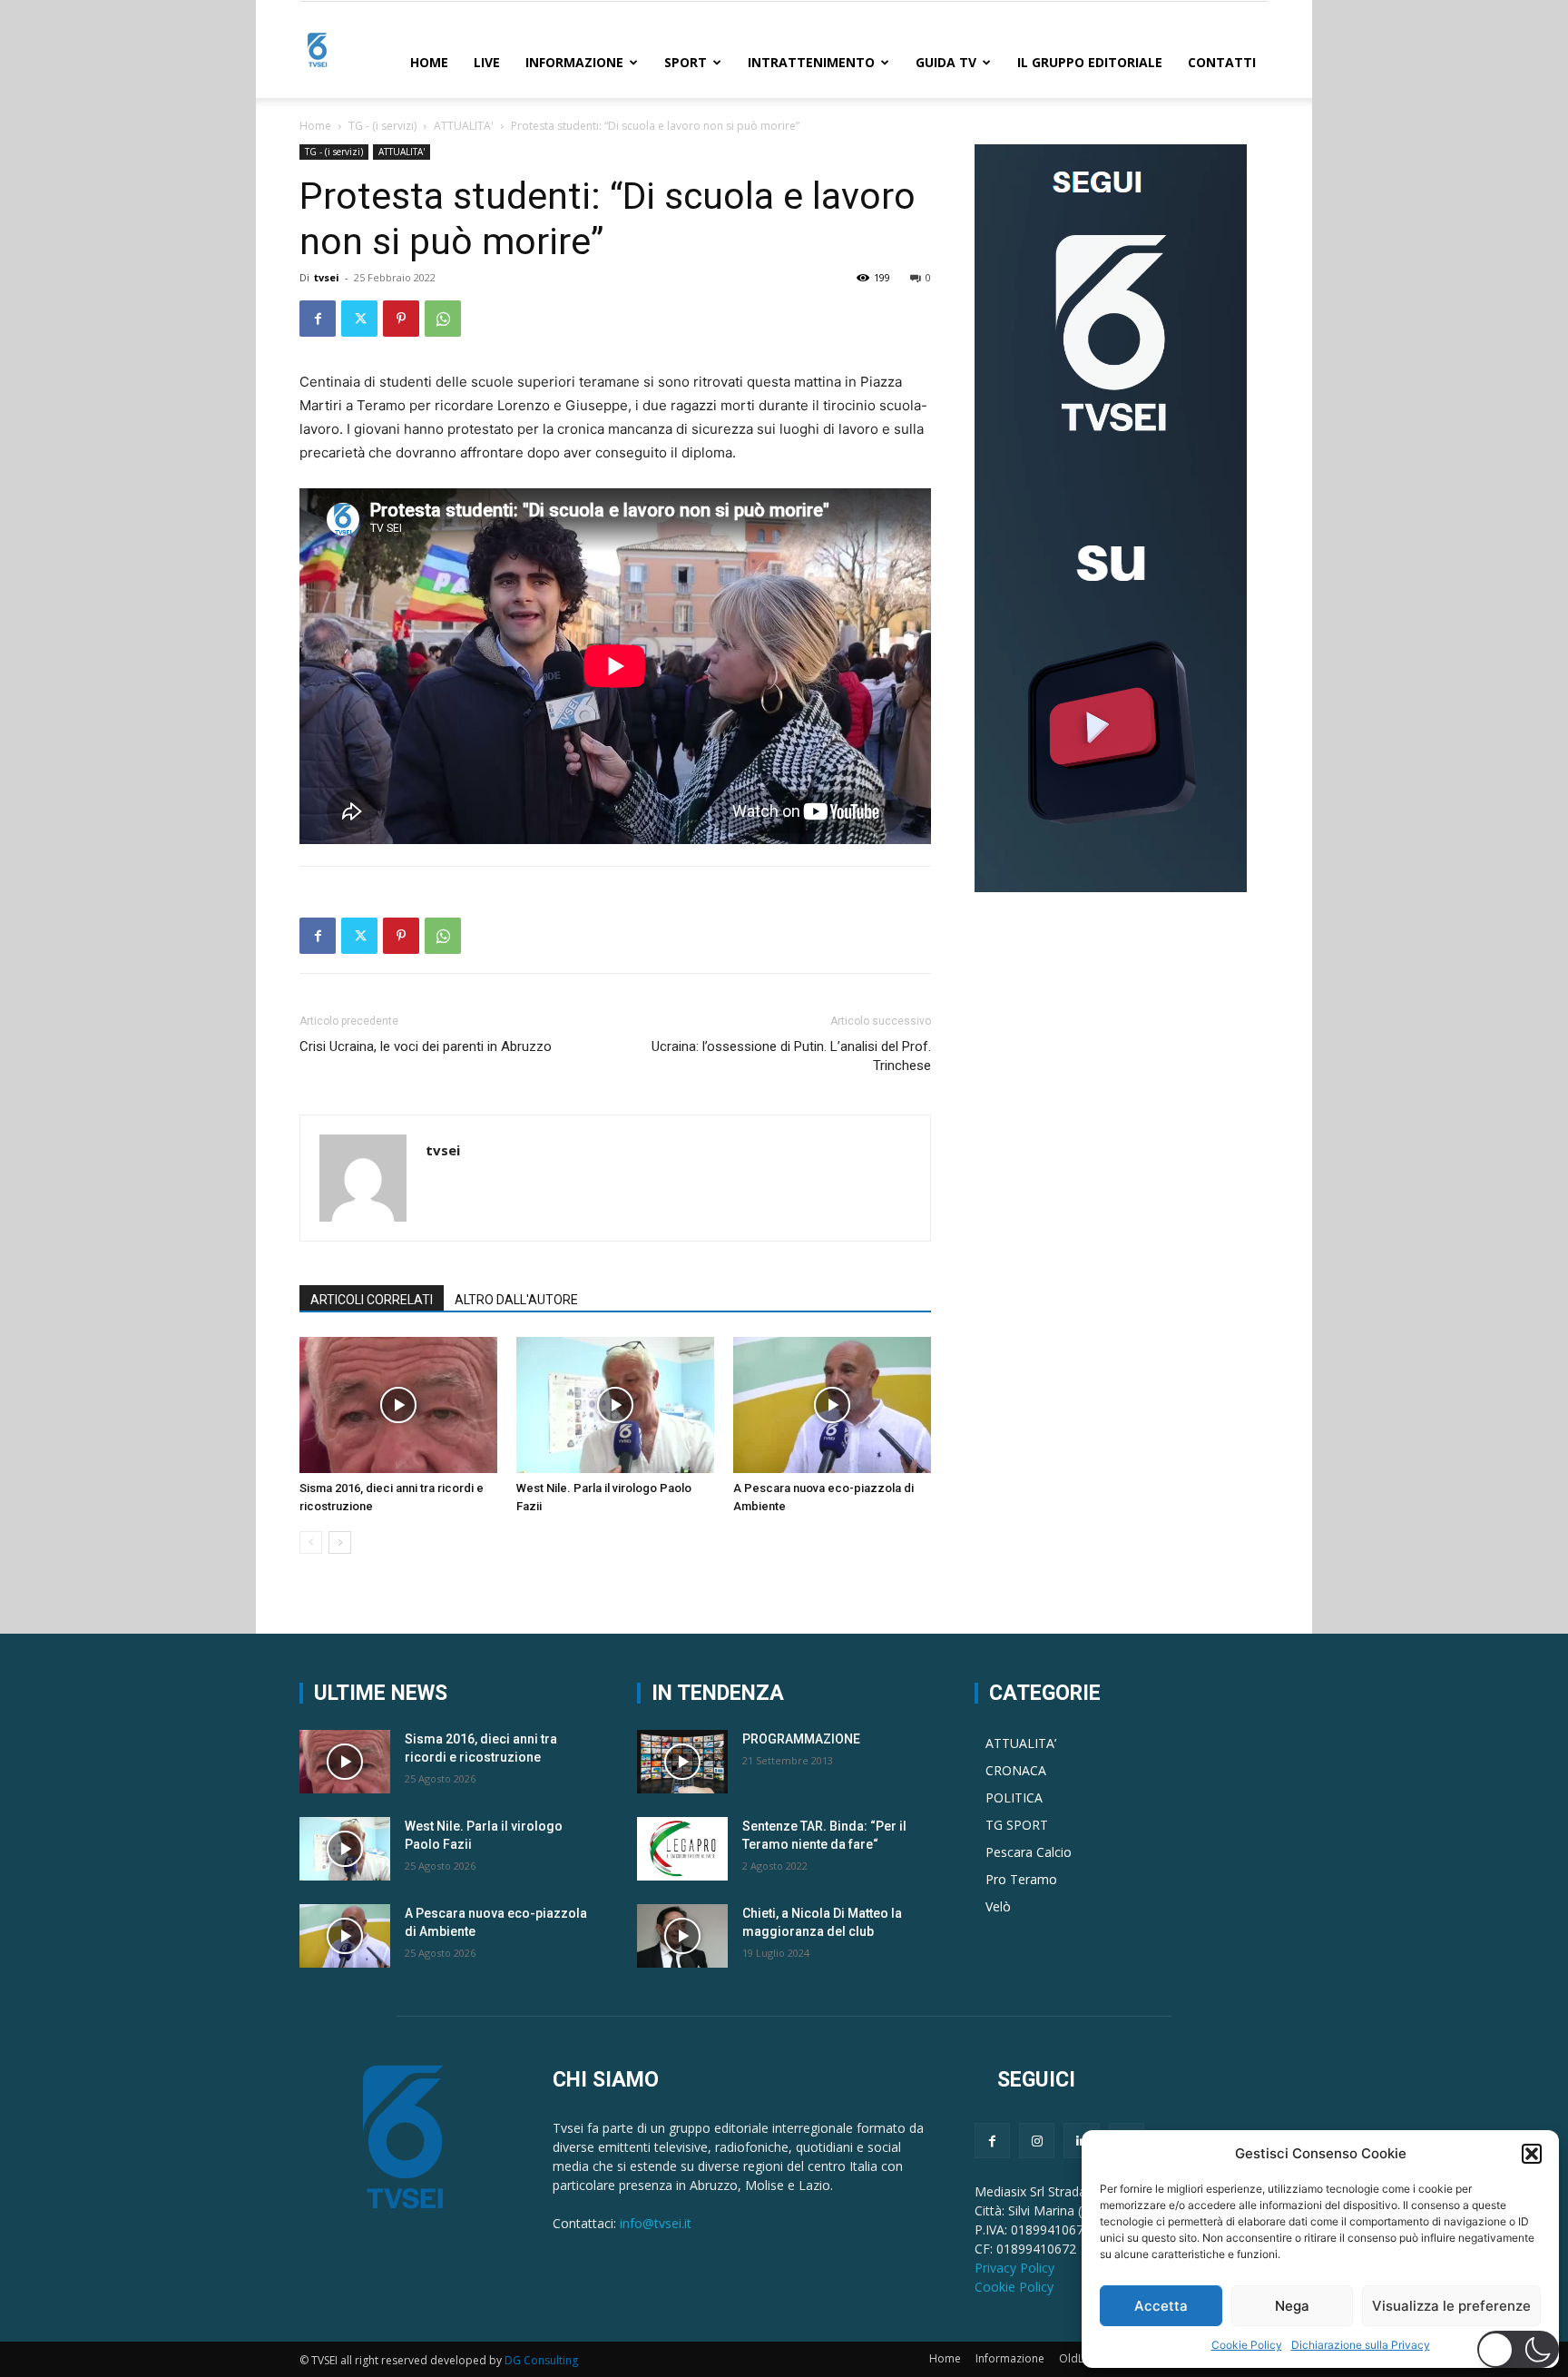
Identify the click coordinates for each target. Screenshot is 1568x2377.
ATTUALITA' (464, 126)
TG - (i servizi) (382, 126)
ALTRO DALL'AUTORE (516, 1300)
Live (487, 62)
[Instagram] (1037, 2141)
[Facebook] (318, 319)
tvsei (327, 277)
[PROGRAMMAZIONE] (682, 1762)
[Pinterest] (401, 319)
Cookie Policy (1247, 2345)
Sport (686, 62)
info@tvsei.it (656, 2223)
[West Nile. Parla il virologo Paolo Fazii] (615, 1405)
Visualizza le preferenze (1451, 2306)
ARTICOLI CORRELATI (372, 1300)
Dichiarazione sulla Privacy (1361, 2345)
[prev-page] (311, 1542)
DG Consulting (541, 2360)
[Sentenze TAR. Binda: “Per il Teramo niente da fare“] (682, 1849)
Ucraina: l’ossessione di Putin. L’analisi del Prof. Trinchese (791, 1056)
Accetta (1161, 2306)
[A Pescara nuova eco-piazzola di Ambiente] (832, 1405)
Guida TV (946, 62)
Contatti (1222, 62)
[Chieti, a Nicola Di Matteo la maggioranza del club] (682, 1936)
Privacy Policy (1014, 2268)
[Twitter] (359, 319)
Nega (1292, 2306)
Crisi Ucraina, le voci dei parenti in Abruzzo (426, 1046)
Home (429, 62)
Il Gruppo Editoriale (1090, 62)
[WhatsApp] (443, 319)
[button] (1532, 2154)
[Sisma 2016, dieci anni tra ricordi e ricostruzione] (398, 1405)
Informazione (574, 62)
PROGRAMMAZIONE (801, 1739)
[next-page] (340, 1542)
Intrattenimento (811, 62)
